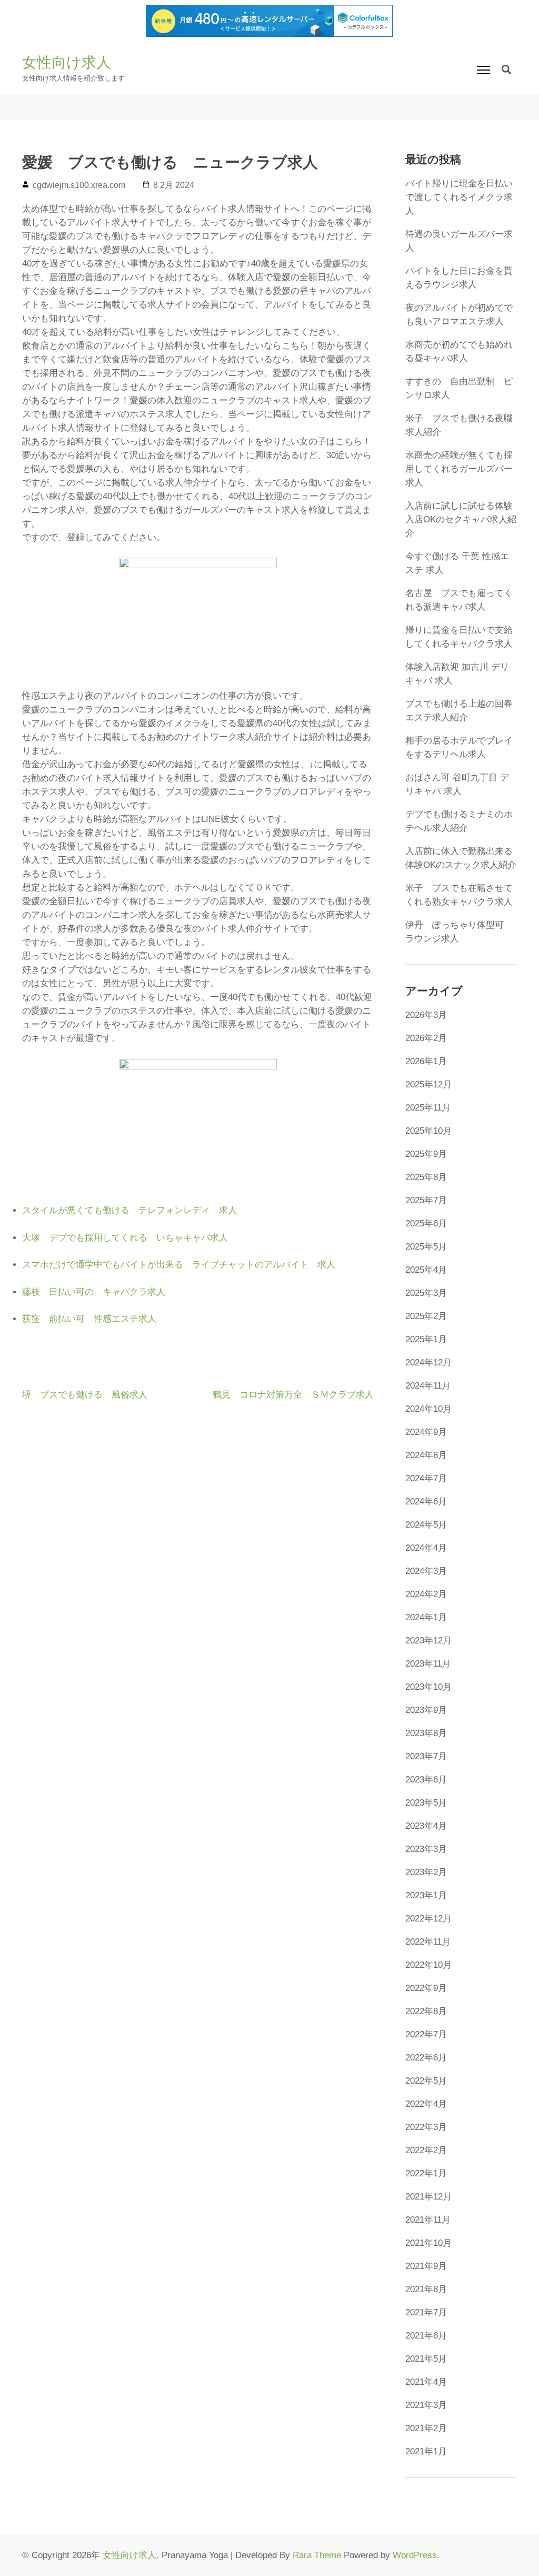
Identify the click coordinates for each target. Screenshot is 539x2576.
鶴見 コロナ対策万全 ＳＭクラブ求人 (293, 1395)
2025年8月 (426, 1177)
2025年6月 (426, 1223)
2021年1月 (426, 2451)
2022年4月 (426, 2104)
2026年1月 (426, 1061)
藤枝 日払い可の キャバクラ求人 (94, 1292)
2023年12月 (428, 1641)
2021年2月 (426, 2428)
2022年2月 (426, 2150)
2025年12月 (428, 1084)
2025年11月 (428, 1108)
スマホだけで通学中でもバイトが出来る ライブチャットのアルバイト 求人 (179, 1265)
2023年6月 (426, 1780)
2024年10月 (428, 1409)
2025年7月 (426, 1200)
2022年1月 (426, 2173)
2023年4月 (426, 1826)
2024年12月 (428, 1363)
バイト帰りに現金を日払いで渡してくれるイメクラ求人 (459, 197)
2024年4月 (426, 1548)
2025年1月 (426, 1339)
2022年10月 (428, 1965)
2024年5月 (426, 1525)
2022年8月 (426, 2011)
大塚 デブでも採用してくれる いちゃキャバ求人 (125, 1238)
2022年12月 (428, 1919)
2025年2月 (426, 1316)
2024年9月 (426, 1432)
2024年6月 (426, 1502)
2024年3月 (426, 1571)
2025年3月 (426, 1293)
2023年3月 (426, 1849)
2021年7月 (426, 2312)
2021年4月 (426, 2382)
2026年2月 (426, 1038)
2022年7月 (426, 2034)
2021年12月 (428, 2197)
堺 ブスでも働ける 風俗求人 (85, 1395)
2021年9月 (426, 2266)
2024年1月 (426, 1617)
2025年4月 (426, 1270)
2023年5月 (426, 1803)
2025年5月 (426, 1247)
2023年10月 (428, 1687)
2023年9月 (426, 1710)
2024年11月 (428, 1386)
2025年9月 (426, 1154)
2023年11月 (428, 1664)
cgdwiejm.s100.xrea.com (79, 185)
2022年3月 (426, 2127)
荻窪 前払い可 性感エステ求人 (89, 1319)
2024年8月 (426, 1455)
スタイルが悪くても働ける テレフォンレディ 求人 (129, 1210)
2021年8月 (426, 2289)
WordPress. (416, 2555)
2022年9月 (426, 1988)
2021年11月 (428, 2220)
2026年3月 (426, 1015)
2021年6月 (426, 2336)
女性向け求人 (67, 62)
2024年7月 (426, 1478)
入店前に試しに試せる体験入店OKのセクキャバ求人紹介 (461, 519)
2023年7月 (426, 1756)
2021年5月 (426, 2359)
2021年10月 (428, 2243)
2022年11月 (428, 1942)
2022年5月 (426, 2081)
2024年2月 (426, 1594)
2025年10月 (428, 1131)
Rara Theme (317, 2555)
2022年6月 (426, 2058)
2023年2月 (426, 1872)
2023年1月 (426, 1895)
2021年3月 (426, 2405)
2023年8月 (426, 1733)
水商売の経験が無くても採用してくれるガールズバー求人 (459, 469)
